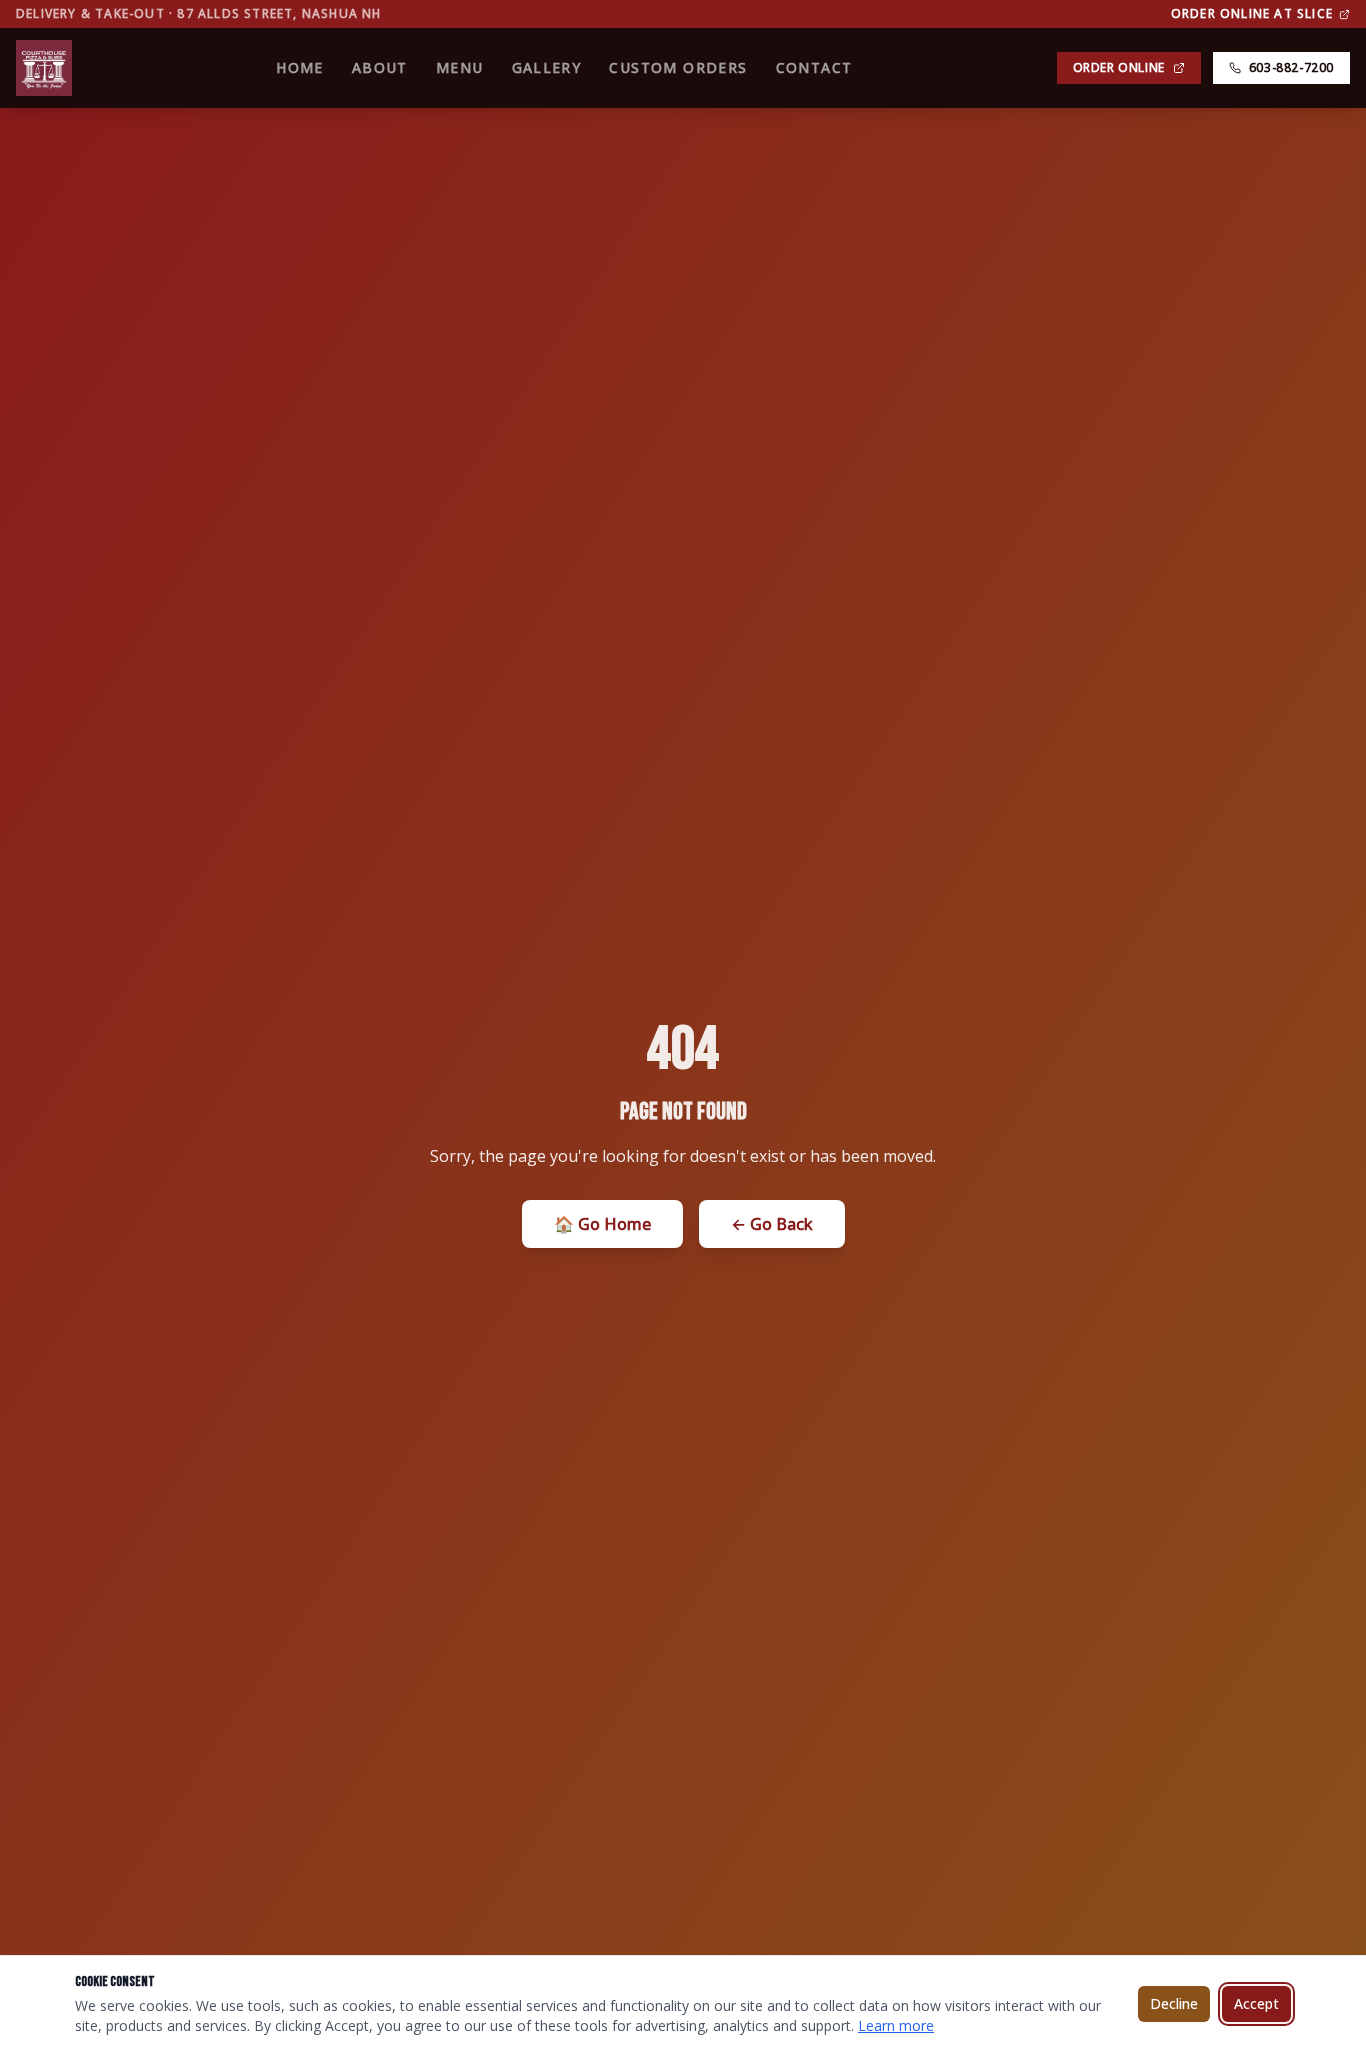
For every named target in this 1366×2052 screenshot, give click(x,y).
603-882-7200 (1291, 67)
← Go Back (772, 1224)
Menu (460, 67)
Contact (814, 67)
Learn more (896, 2025)
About (380, 67)
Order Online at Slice (1252, 14)
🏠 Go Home (602, 1224)
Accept (1256, 2003)
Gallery (547, 67)
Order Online (1119, 67)
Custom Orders (678, 67)
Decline (1174, 2003)
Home (300, 67)
